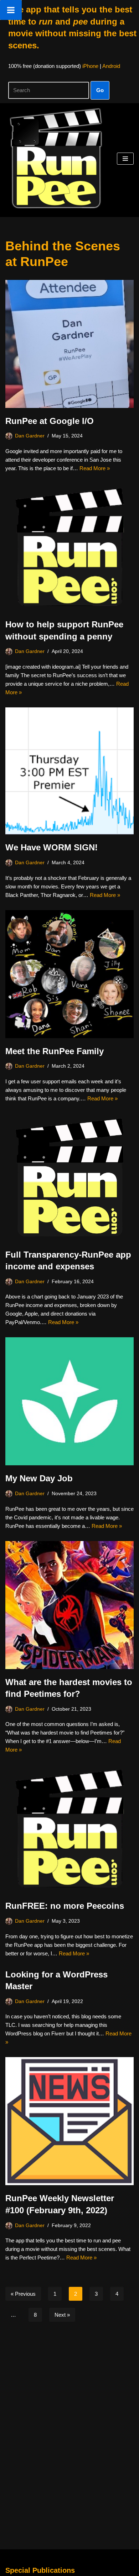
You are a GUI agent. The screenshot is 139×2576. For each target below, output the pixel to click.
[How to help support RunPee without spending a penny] (69, 547)
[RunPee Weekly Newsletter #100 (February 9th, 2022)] (69, 2121)
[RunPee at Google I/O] (69, 344)
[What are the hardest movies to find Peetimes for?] (69, 1605)
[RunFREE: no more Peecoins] (69, 1829)
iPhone (90, 66)
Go (100, 90)
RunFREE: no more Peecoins (65, 1906)
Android (111, 66)
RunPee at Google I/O (50, 421)
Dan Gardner (30, 436)
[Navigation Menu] (125, 159)
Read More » (95, 468)
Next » (62, 2315)
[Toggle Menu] (11, 10)
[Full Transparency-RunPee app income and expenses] (69, 1178)
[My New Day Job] (69, 1401)
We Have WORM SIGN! (52, 847)
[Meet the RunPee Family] (69, 974)
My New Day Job (39, 1478)
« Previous (23, 2294)
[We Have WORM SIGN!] (69, 771)
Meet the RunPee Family (55, 1051)
